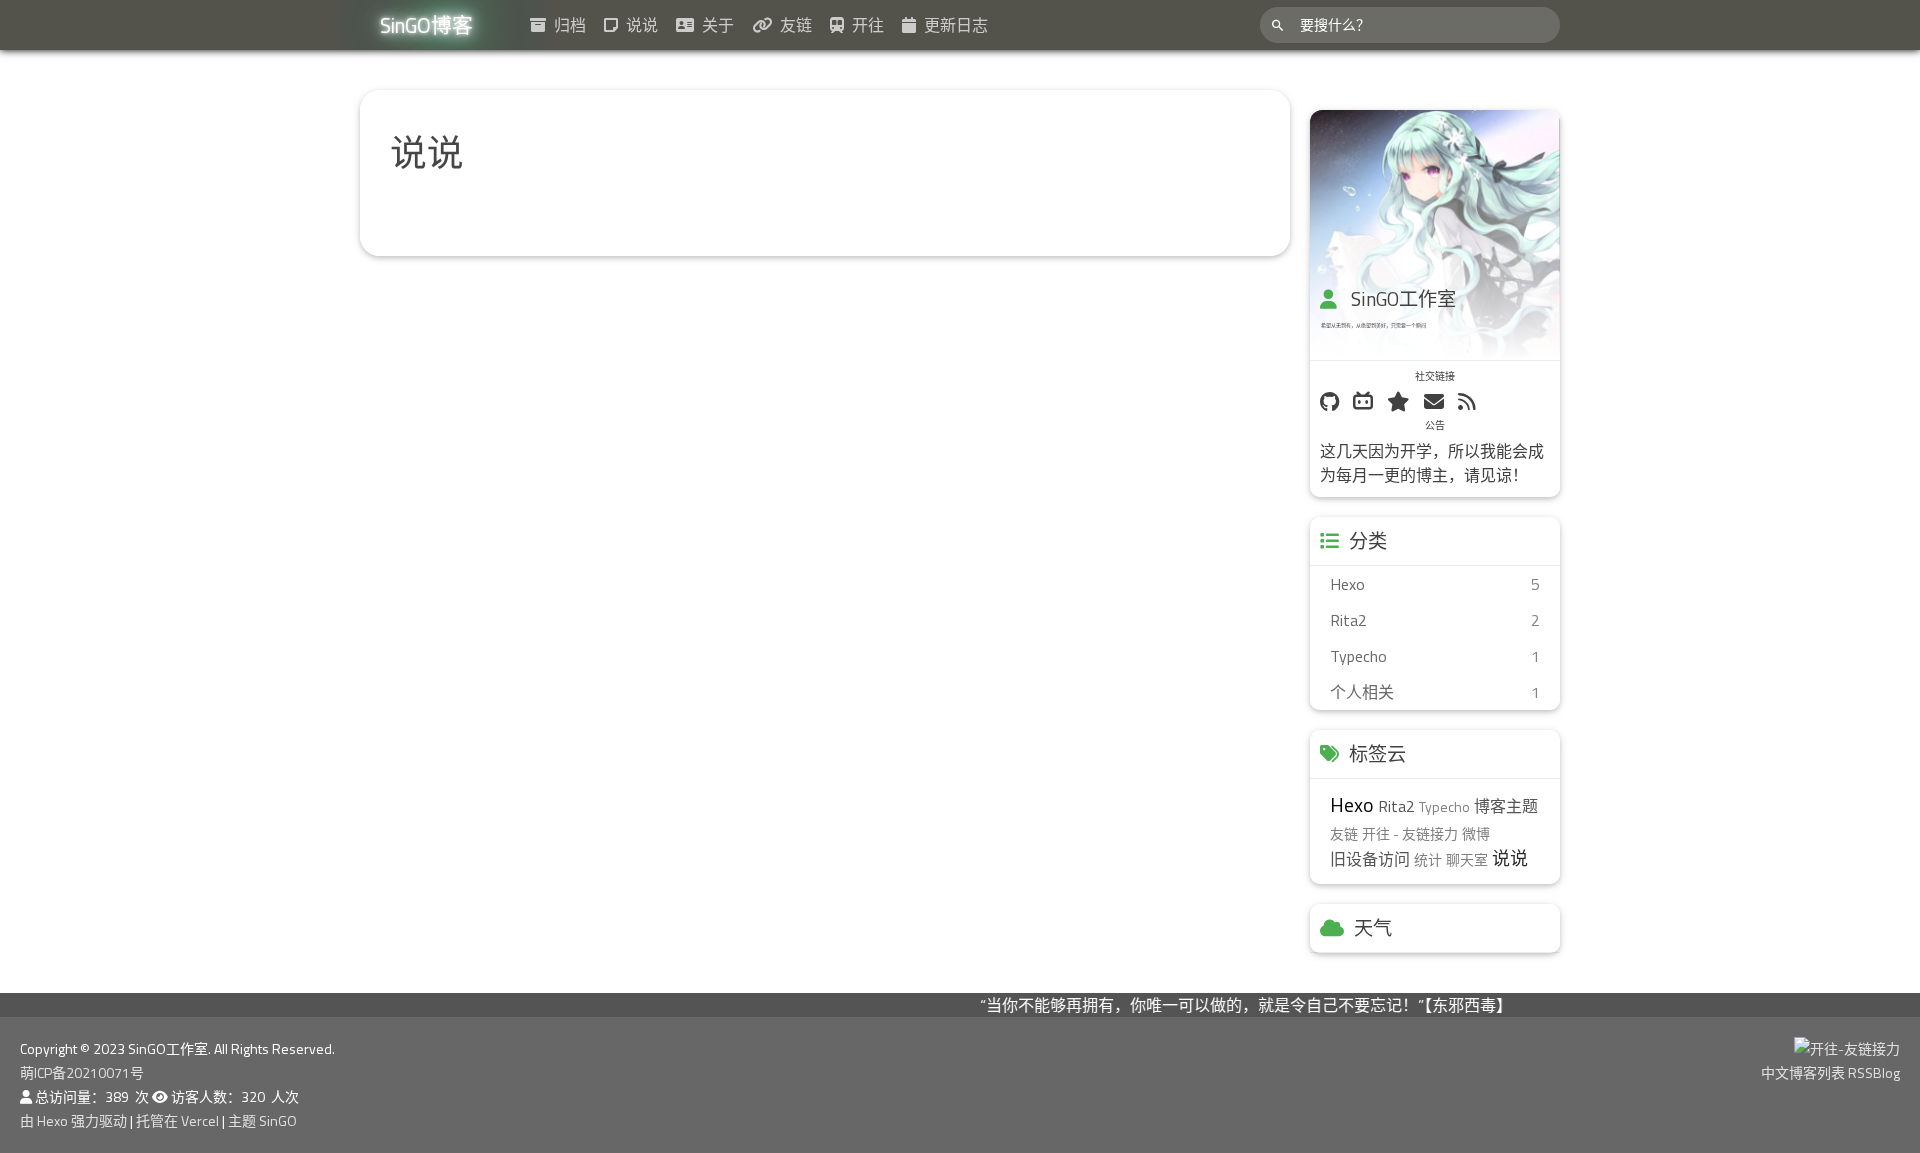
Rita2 (1396, 806)
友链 (792, 25)
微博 (1476, 833)
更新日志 (952, 25)
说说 (638, 25)
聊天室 (1467, 859)
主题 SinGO (262, 1120)
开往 (864, 25)
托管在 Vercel (179, 1120)
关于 (714, 25)
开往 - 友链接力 (1410, 833)
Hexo (1352, 804)
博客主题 (1506, 806)
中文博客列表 (1804, 1072)
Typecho (1444, 806)
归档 (566, 25)
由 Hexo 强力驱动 (75, 1120)
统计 (1428, 859)
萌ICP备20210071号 (82, 1072)
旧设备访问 (1370, 859)
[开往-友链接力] (1847, 1048)
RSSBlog (1874, 1072)
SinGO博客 (426, 25)
